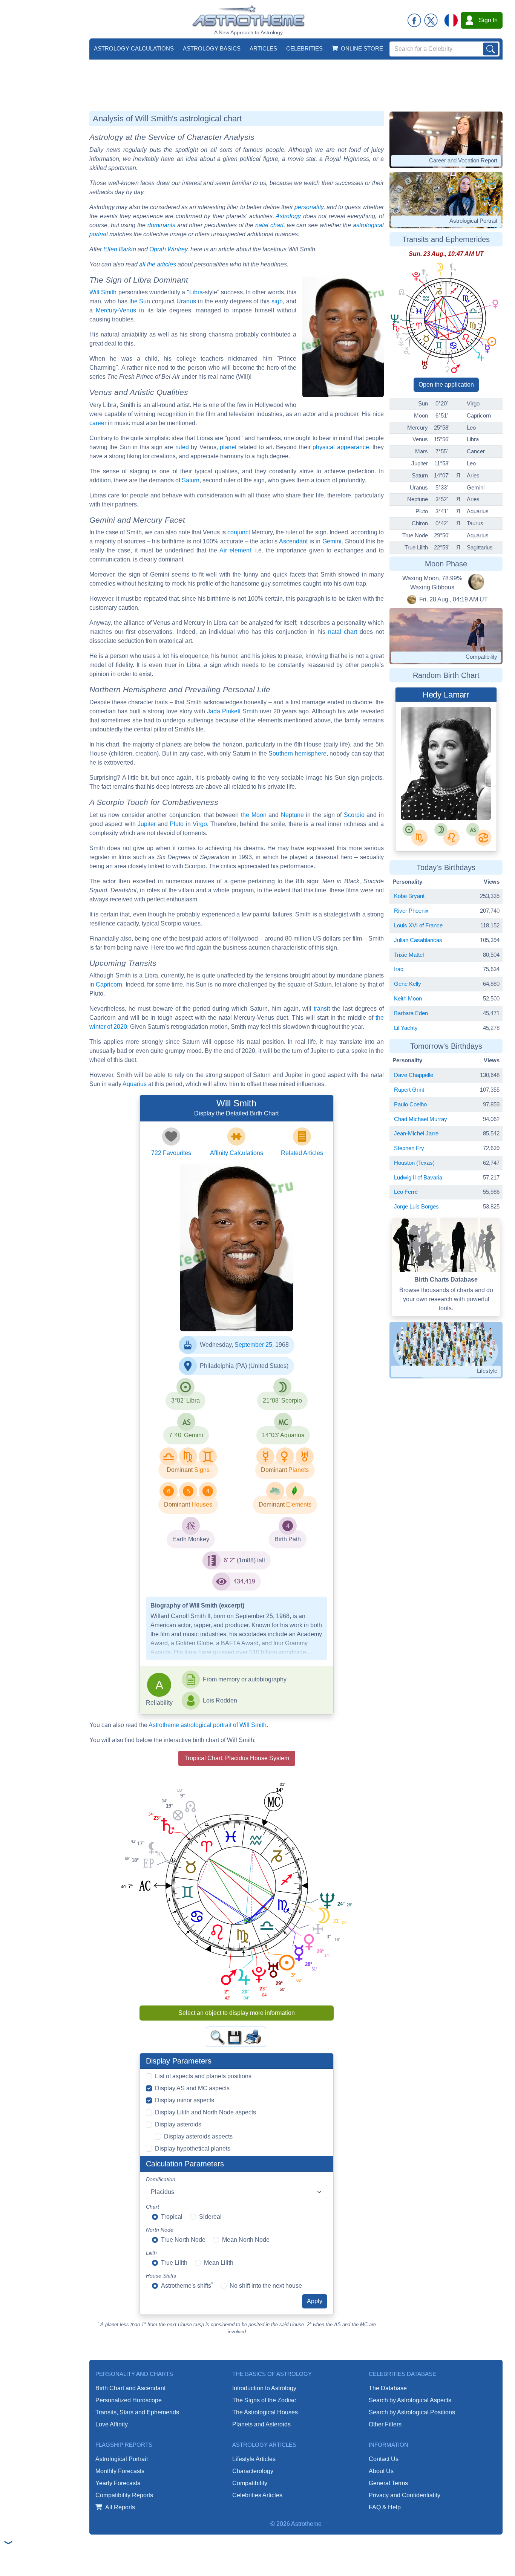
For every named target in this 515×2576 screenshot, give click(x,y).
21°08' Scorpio (282, 1400)
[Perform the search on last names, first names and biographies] (490, 49)
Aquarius (135, 1084)
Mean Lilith (219, 2263)
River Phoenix (411, 911)
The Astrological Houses (265, 2412)
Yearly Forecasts (118, 2483)
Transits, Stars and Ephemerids (137, 2412)
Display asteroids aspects (198, 2136)
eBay (429, 806)
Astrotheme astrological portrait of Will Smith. (208, 1725)
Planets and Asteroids (261, 2424)
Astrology (288, 216)
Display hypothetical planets (193, 2148)
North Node (160, 2230)
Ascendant (293, 541)
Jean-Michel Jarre (416, 1133)
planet (228, 447)
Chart (153, 2207)
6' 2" (229, 1560)
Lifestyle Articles (254, 2459)
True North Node (183, 2240)
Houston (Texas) (414, 1163)
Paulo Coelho (410, 1104)
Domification (161, 2179)
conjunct (239, 532)
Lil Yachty (406, 1028)
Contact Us (384, 2459)
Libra (196, 292)
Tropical (172, 2217)
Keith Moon (408, 998)
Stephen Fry (409, 1148)
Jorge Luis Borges (416, 1206)
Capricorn (109, 984)
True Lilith (174, 2263)
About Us (381, 2471)
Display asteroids (178, 2124)
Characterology (253, 2471)
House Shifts (161, 2276)
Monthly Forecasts (120, 2471)
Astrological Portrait (122, 2459)
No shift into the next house (266, 2286)
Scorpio (354, 815)
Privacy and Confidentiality (405, 2495)
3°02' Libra (185, 1400)
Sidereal (210, 2217)
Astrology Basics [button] (212, 48)
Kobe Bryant (409, 896)
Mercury (107, 310)
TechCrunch (217, 1309)
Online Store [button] (362, 48)
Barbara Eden (411, 1013)
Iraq (399, 969)
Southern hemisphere (297, 753)
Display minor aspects (185, 2100)
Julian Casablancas (418, 940)
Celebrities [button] (304, 48)
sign (277, 301)
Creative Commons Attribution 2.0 (243, 1323)
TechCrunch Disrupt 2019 (233, 1316)
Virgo (200, 824)
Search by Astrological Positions (412, 2412)
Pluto (177, 824)
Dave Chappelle (414, 1075)
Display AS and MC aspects (192, 2088)
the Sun (140, 301)
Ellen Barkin (120, 249)
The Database (388, 2388)
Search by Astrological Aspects (410, 2400)
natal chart (269, 225)
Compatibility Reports (124, 2495)
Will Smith (103, 292)
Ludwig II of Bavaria (418, 1177)
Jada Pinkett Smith (232, 711)
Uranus (186, 301)
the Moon (254, 815)
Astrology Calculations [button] (134, 48)
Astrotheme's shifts (187, 2285)
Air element (235, 550)
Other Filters (385, 2424)
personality (309, 207)
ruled (182, 447)
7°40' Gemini (186, 1435)
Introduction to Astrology (264, 2388)
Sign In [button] (488, 20)
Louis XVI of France (418, 925)
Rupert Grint (409, 1090)
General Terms (388, 2483)
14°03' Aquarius (283, 1435)
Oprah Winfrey (168, 249)
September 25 (253, 1345)
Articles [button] (263, 48)
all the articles (158, 264)
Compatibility (250, 2483)
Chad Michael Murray (421, 1119)
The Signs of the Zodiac (264, 2400)
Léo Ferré (406, 1192)
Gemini (332, 541)
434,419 (244, 1581)
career (98, 423)
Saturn (191, 480)
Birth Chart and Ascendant (130, 2388)
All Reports (120, 2507)
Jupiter (147, 824)
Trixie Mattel (409, 955)
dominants (161, 225)
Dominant (180, 1470)
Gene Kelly (408, 984)
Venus (128, 310)
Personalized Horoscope (129, 2400)
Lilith (151, 2253)
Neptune (292, 815)
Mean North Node (246, 2240)
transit (322, 1009)
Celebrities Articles (257, 2495)
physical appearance (341, 447)
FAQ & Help (385, 2507)
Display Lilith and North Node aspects (205, 2112)
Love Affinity (112, 2424)
